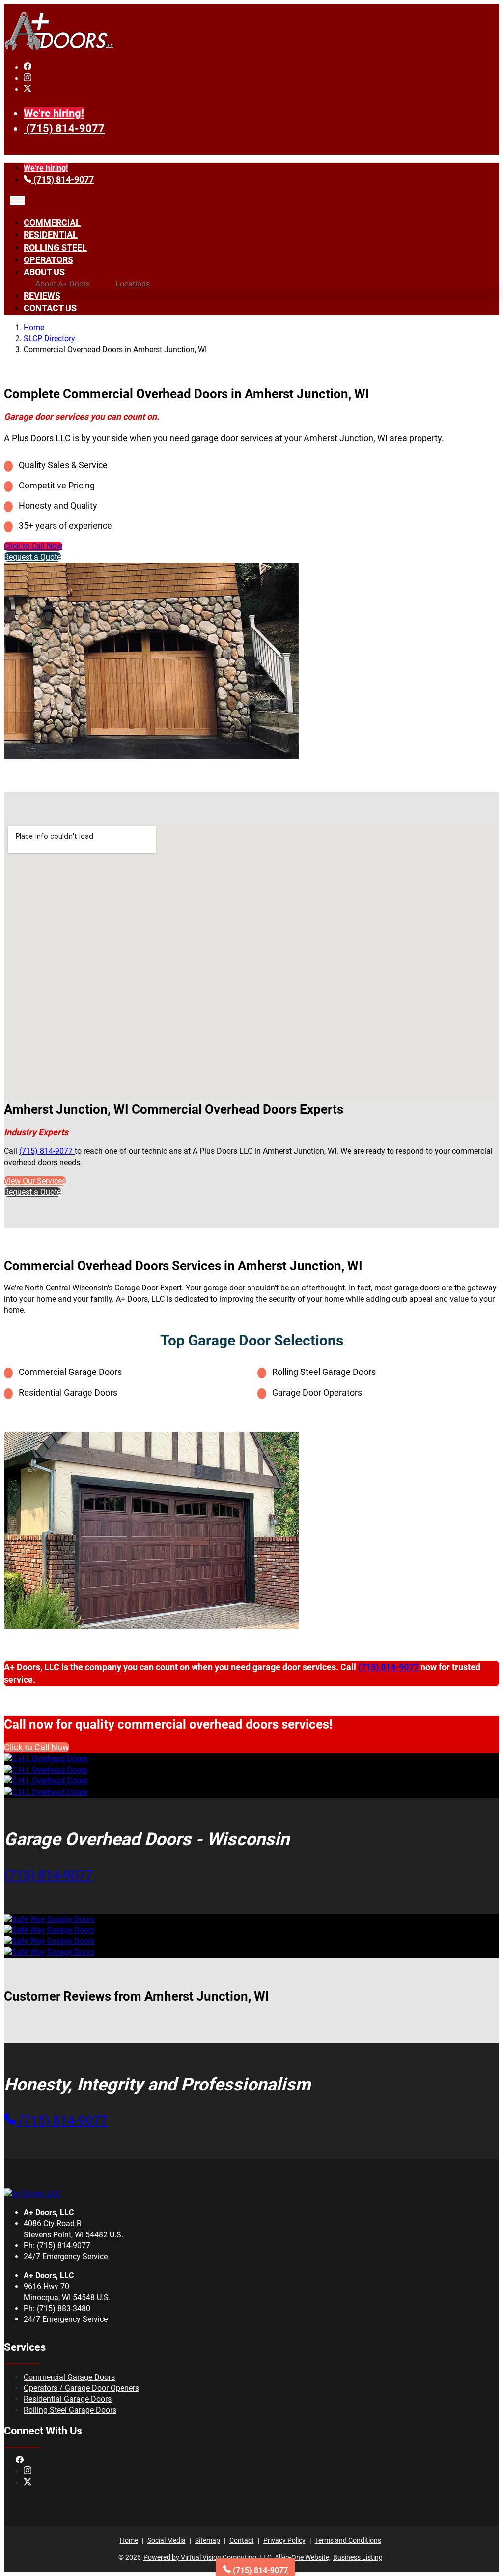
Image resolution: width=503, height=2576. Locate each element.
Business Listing (358, 2557)
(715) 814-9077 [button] (48, 1875)
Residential (51, 235)
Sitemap (208, 2540)
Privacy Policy (284, 2540)
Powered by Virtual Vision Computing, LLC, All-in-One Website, (237, 2557)
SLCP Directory (49, 338)
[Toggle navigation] (17, 200)
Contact (242, 2540)
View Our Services (35, 1181)
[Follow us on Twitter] (28, 90)
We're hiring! (54, 113)
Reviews (42, 296)
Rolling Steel (55, 247)
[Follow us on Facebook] (28, 68)
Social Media (167, 2540)
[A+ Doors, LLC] (59, 48)
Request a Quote (32, 557)
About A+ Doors (63, 284)
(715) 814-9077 (65, 129)
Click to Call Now (33, 546)
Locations (133, 284)
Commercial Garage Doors (69, 2377)
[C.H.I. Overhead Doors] (46, 1759)
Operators (48, 260)
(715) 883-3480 (64, 2308)
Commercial (52, 222)
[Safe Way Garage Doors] (49, 1919)
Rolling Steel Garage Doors (70, 2410)
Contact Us (50, 308)
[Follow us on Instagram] (28, 78)
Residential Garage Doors (68, 2399)
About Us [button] (44, 272)
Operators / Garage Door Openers (81, 2388)
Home (34, 328)
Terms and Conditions (348, 2540)
